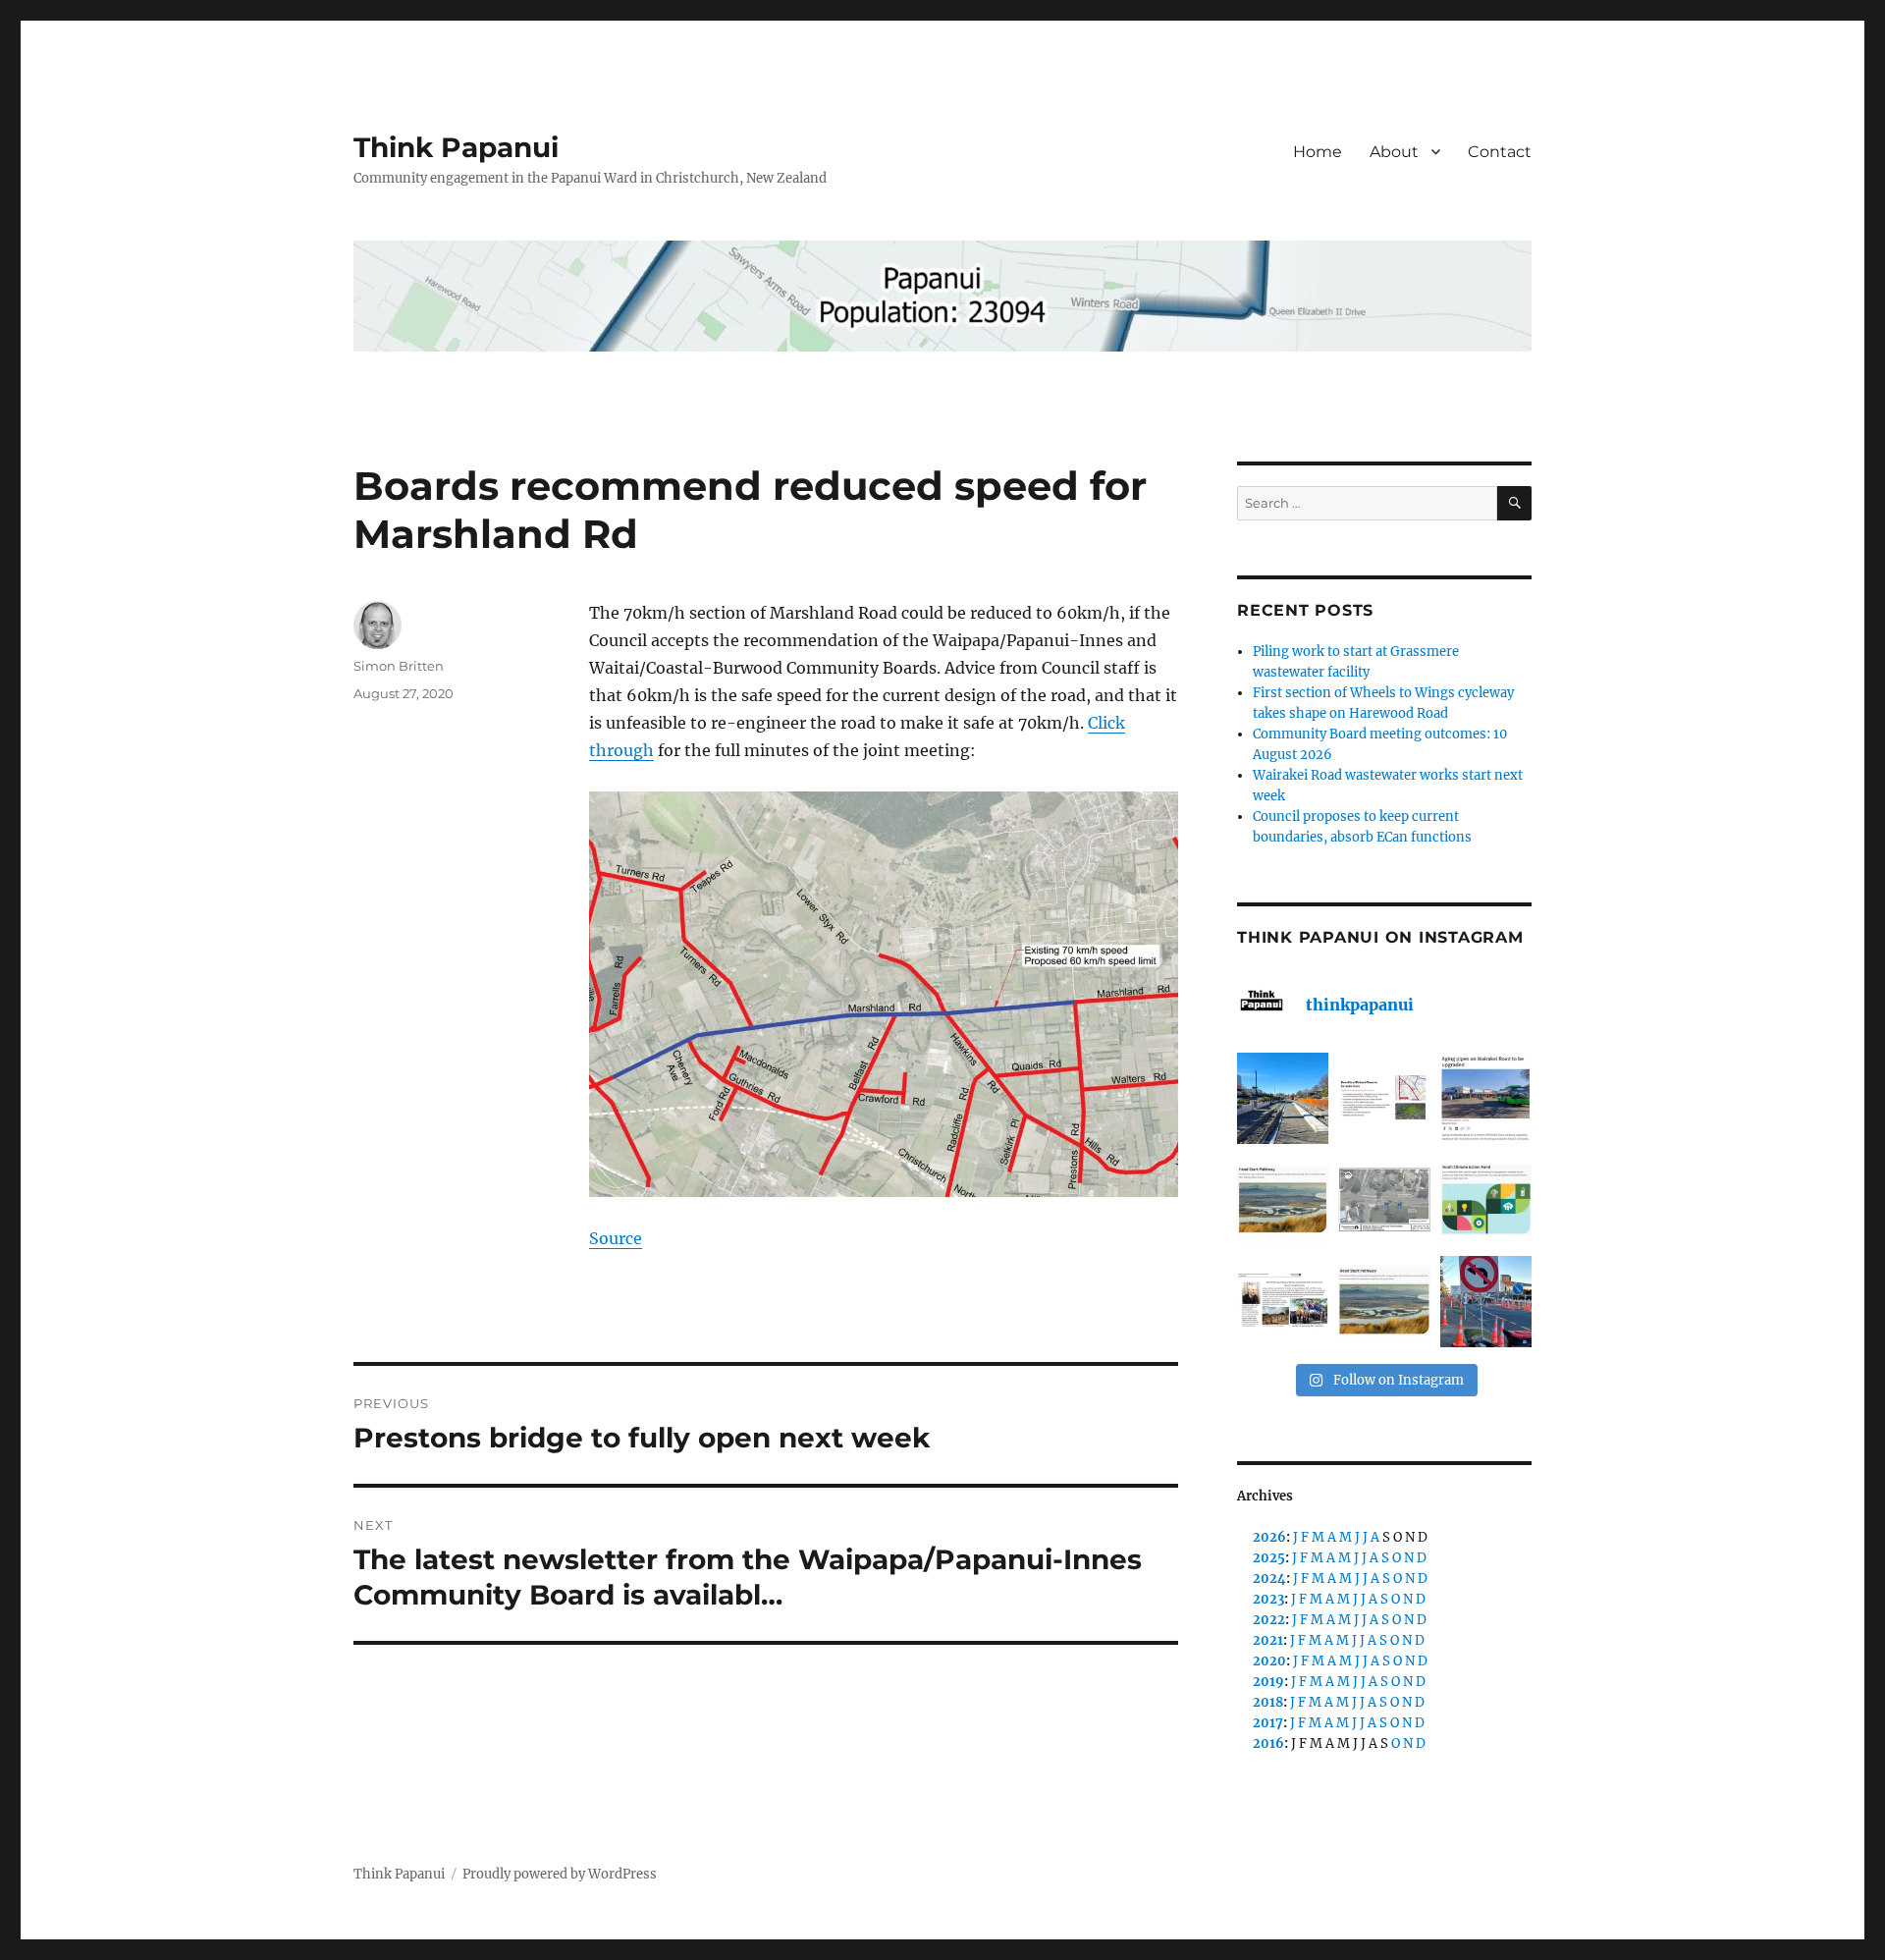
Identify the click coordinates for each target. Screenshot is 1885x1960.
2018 (1268, 1702)
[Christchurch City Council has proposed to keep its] (1283, 1199)
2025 (1269, 1558)
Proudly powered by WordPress (560, 1874)
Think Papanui (456, 147)
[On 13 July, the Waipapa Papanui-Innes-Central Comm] (1283, 1302)
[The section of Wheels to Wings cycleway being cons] (1283, 1098)
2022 (1269, 1620)
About (1394, 152)
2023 (1268, 1599)
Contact (1500, 152)
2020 (1269, 1661)
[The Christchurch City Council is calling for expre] (1486, 1199)
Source (616, 1238)
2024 (1269, 1579)
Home (1318, 152)
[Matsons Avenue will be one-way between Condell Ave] (1486, 1302)
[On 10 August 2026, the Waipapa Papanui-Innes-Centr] (1384, 1098)
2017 (1268, 1723)
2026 (1269, 1537)
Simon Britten (399, 666)
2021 (1268, 1640)
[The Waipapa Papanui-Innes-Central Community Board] (1384, 1199)
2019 (1268, 1682)
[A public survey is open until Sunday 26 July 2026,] (1384, 1302)
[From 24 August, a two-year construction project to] (1486, 1098)
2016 (1268, 1743)
